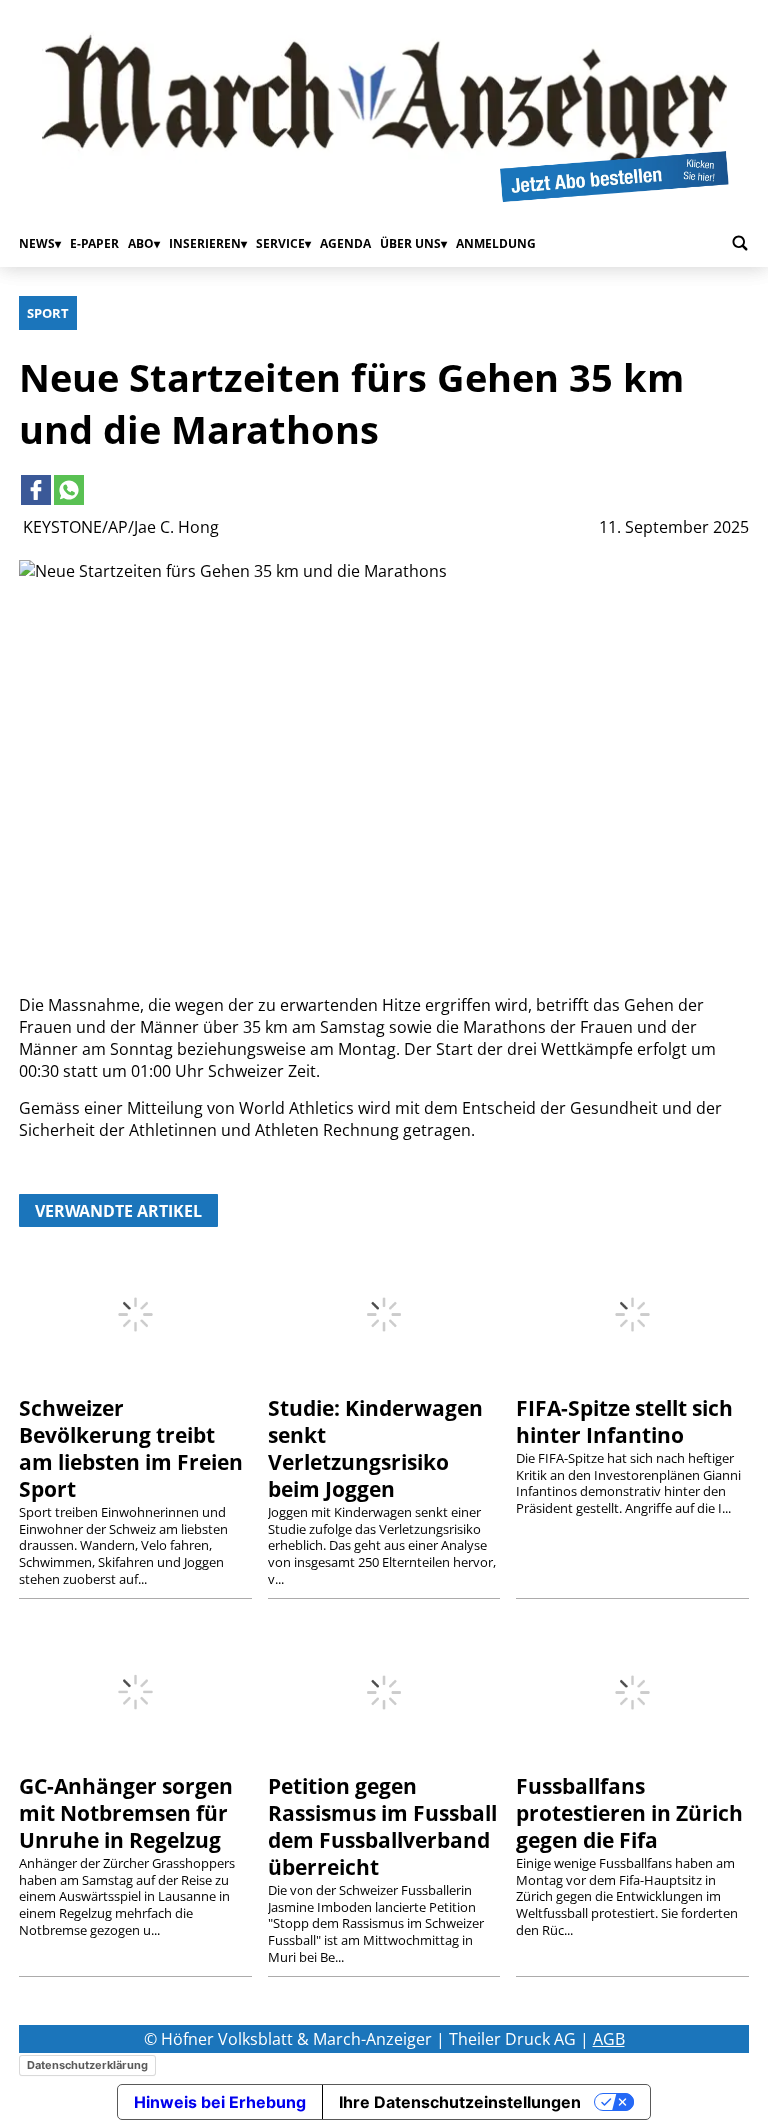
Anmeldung (496, 243)
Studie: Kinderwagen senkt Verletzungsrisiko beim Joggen (375, 1448)
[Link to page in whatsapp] (69, 490)
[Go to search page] (740, 243)
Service (280, 243)
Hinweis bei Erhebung (220, 2102)
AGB (609, 2039)
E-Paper (94, 243)
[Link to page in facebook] (36, 490)
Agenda (345, 243)
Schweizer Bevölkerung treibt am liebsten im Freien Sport (131, 1448)
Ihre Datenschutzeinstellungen (460, 2102)
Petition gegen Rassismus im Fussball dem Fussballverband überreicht (382, 1826)
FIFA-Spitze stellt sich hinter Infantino (624, 1421)
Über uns (410, 243)
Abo (141, 243)
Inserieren (205, 243)
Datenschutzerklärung (87, 2065)
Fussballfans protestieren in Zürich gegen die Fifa (629, 1813)
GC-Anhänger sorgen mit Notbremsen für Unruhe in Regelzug (126, 1813)
